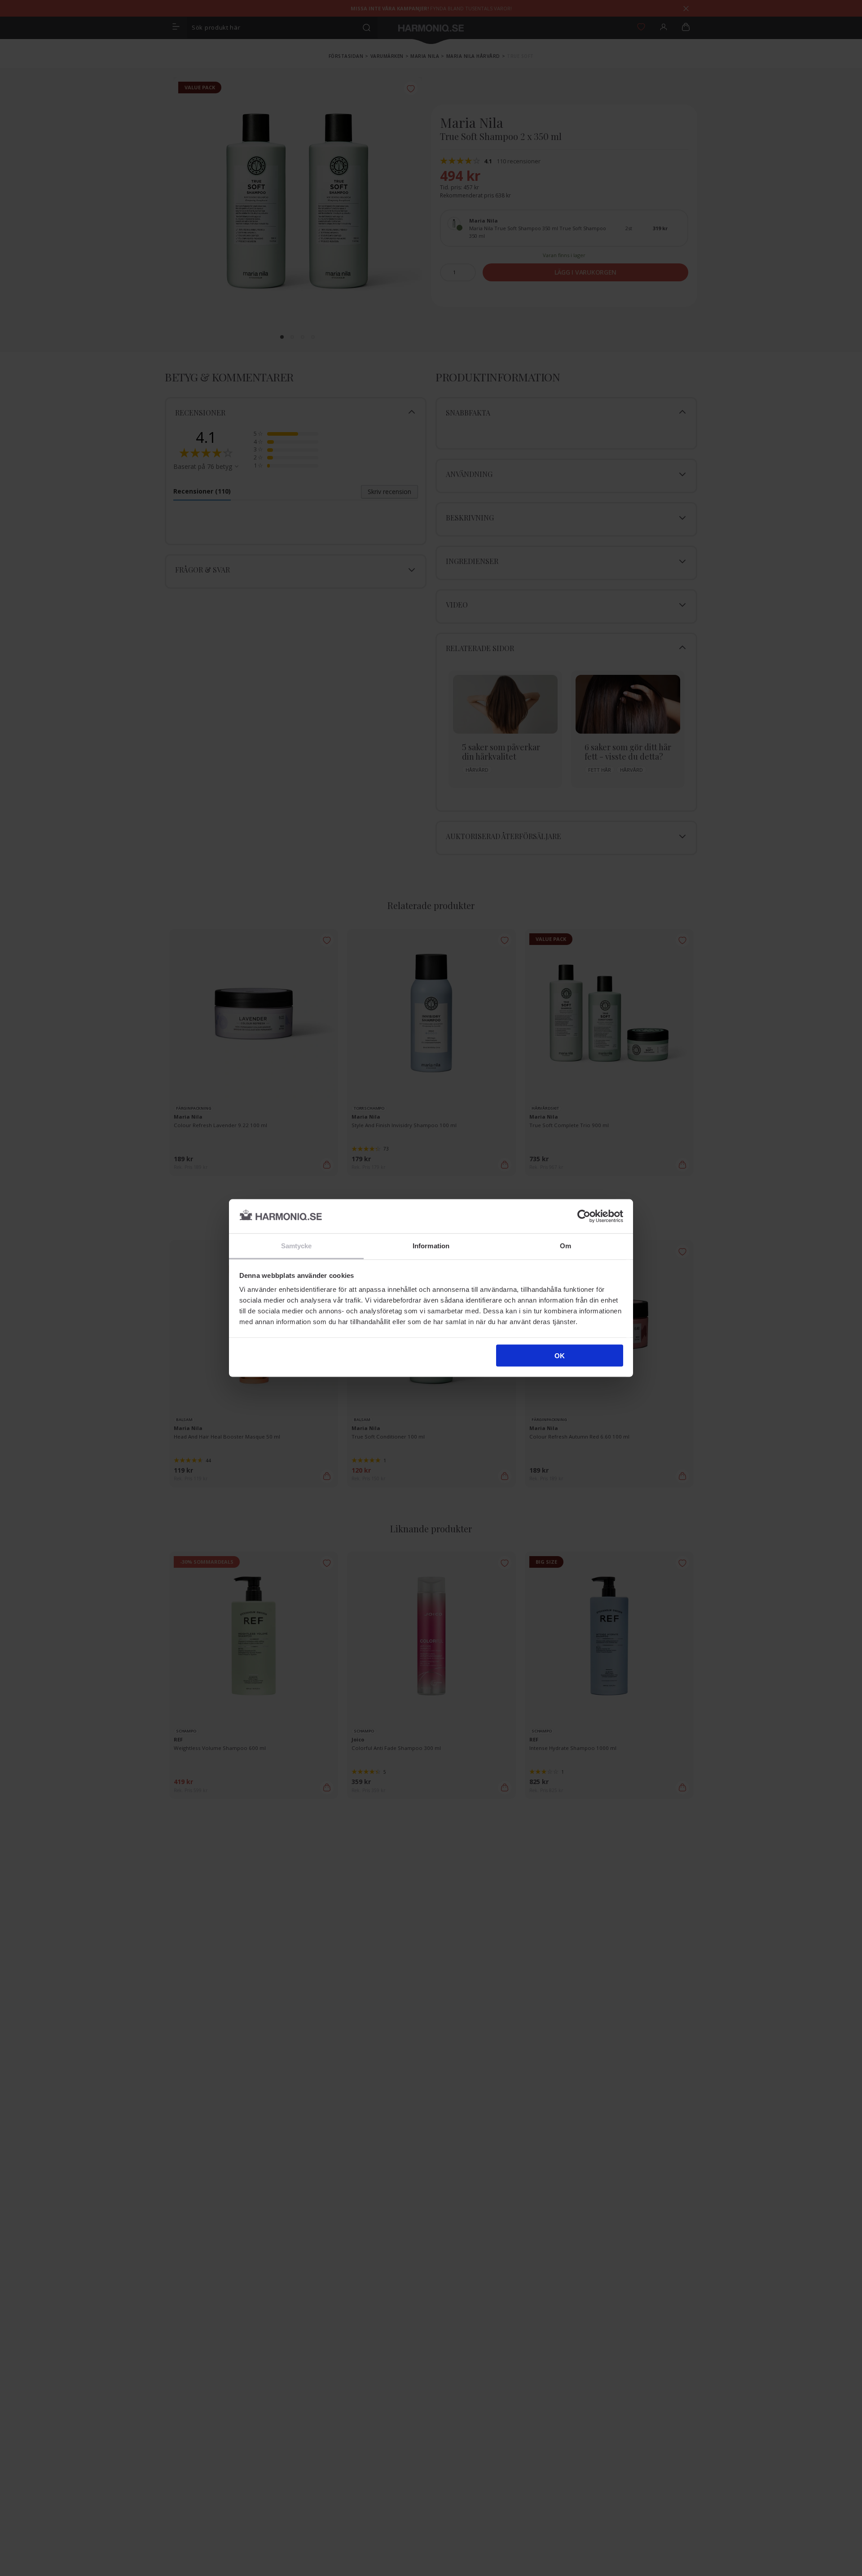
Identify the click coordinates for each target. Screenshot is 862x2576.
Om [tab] (565, 1246)
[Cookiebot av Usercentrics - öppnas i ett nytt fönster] (584, 1216)
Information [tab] (431, 1246)
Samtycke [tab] (297, 1246)
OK (560, 1355)
